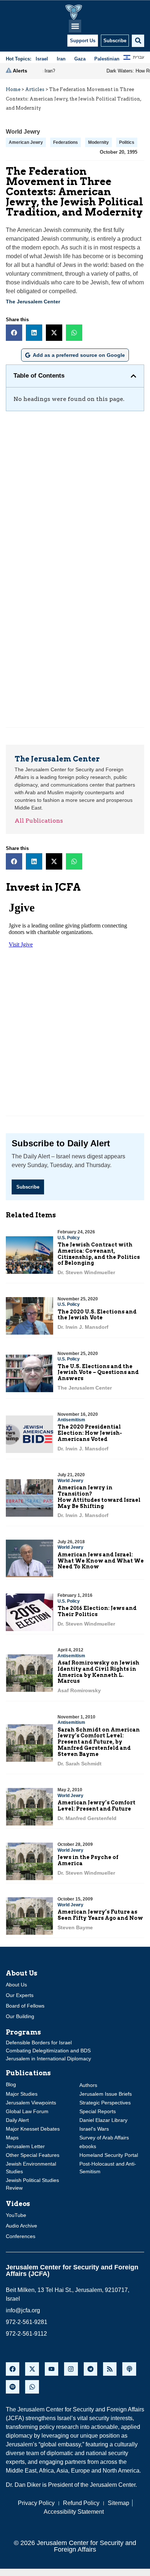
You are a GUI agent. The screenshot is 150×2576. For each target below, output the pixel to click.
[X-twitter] (32, 2369)
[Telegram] (90, 2369)
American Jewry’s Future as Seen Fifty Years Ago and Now (100, 1915)
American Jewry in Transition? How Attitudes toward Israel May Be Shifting (99, 1497)
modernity (98, 142)
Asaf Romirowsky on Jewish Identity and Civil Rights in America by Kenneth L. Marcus (98, 1672)
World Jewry (23, 132)
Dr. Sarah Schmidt (80, 1764)
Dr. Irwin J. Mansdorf (83, 1327)
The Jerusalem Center (33, 302)
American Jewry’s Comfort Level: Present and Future (96, 1806)
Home (13, 89)
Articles (35, 89)
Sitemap (119, 2503)
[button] (75, 26)
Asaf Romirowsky (79, 1690)
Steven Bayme (75, 1927)
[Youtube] (52, 2369)
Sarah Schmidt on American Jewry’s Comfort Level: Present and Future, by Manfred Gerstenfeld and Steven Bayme (99, 1742)
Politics (127, 142)
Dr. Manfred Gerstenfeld (87, 1818)
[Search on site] (138, 41)
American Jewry (26, 142)
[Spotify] (13, 2387)
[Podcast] (129, 2369)
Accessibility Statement (74, 2512)
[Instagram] (71, 2369)
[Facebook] (13, 2369)
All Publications (39, 821)
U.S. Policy (69, 1238)
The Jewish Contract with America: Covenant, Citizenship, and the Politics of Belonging (99, 1254)
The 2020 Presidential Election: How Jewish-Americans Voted (90, 1433)
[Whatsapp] (32, 2387)
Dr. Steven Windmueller (86, 1272)
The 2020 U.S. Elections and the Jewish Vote (97, 1315)
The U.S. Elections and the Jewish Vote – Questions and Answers (98, 1372)
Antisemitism (71, 1420)
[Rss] (110, 2369)
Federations (66, 142)
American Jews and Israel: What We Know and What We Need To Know (101, 1561)
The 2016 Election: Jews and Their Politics (97, 1611)
